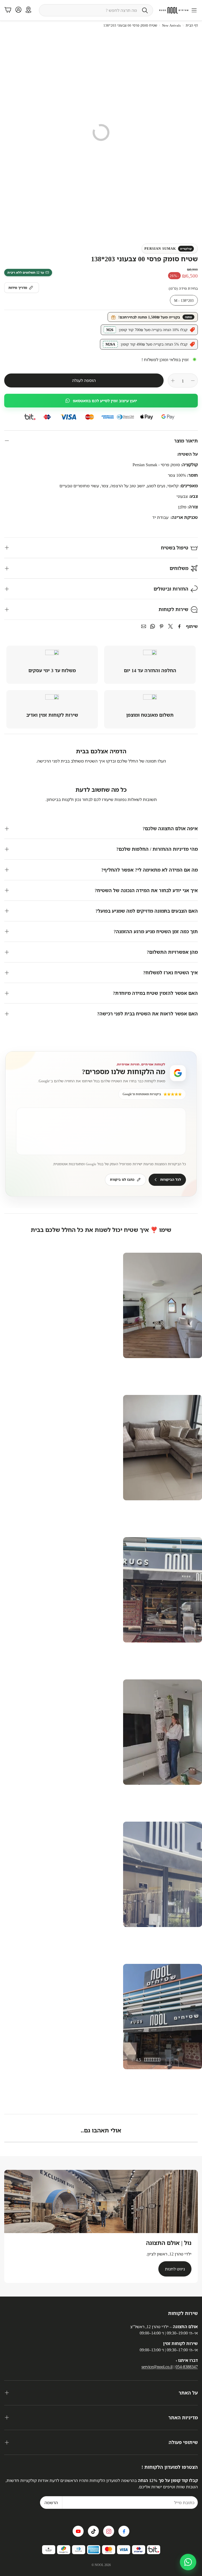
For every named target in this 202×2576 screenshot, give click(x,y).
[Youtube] (78, 2531)
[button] (96, 10)
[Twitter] (170, 626)
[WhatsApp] (153, 626)
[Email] (144, 626)
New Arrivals (171, 25)
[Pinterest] (161, 626)
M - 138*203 (184, 300)
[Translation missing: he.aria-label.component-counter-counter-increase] (173, 381)
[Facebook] (179, 626)
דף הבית (192, 25)
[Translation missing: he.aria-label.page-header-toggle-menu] (194, 10)
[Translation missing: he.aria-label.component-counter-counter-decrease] (193, 381)
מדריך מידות (18, 288)
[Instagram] (109, 2531)
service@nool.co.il (157, 2367)
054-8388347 (187, 2367)
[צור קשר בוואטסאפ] (188, 2562)
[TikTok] (93, 2531)
